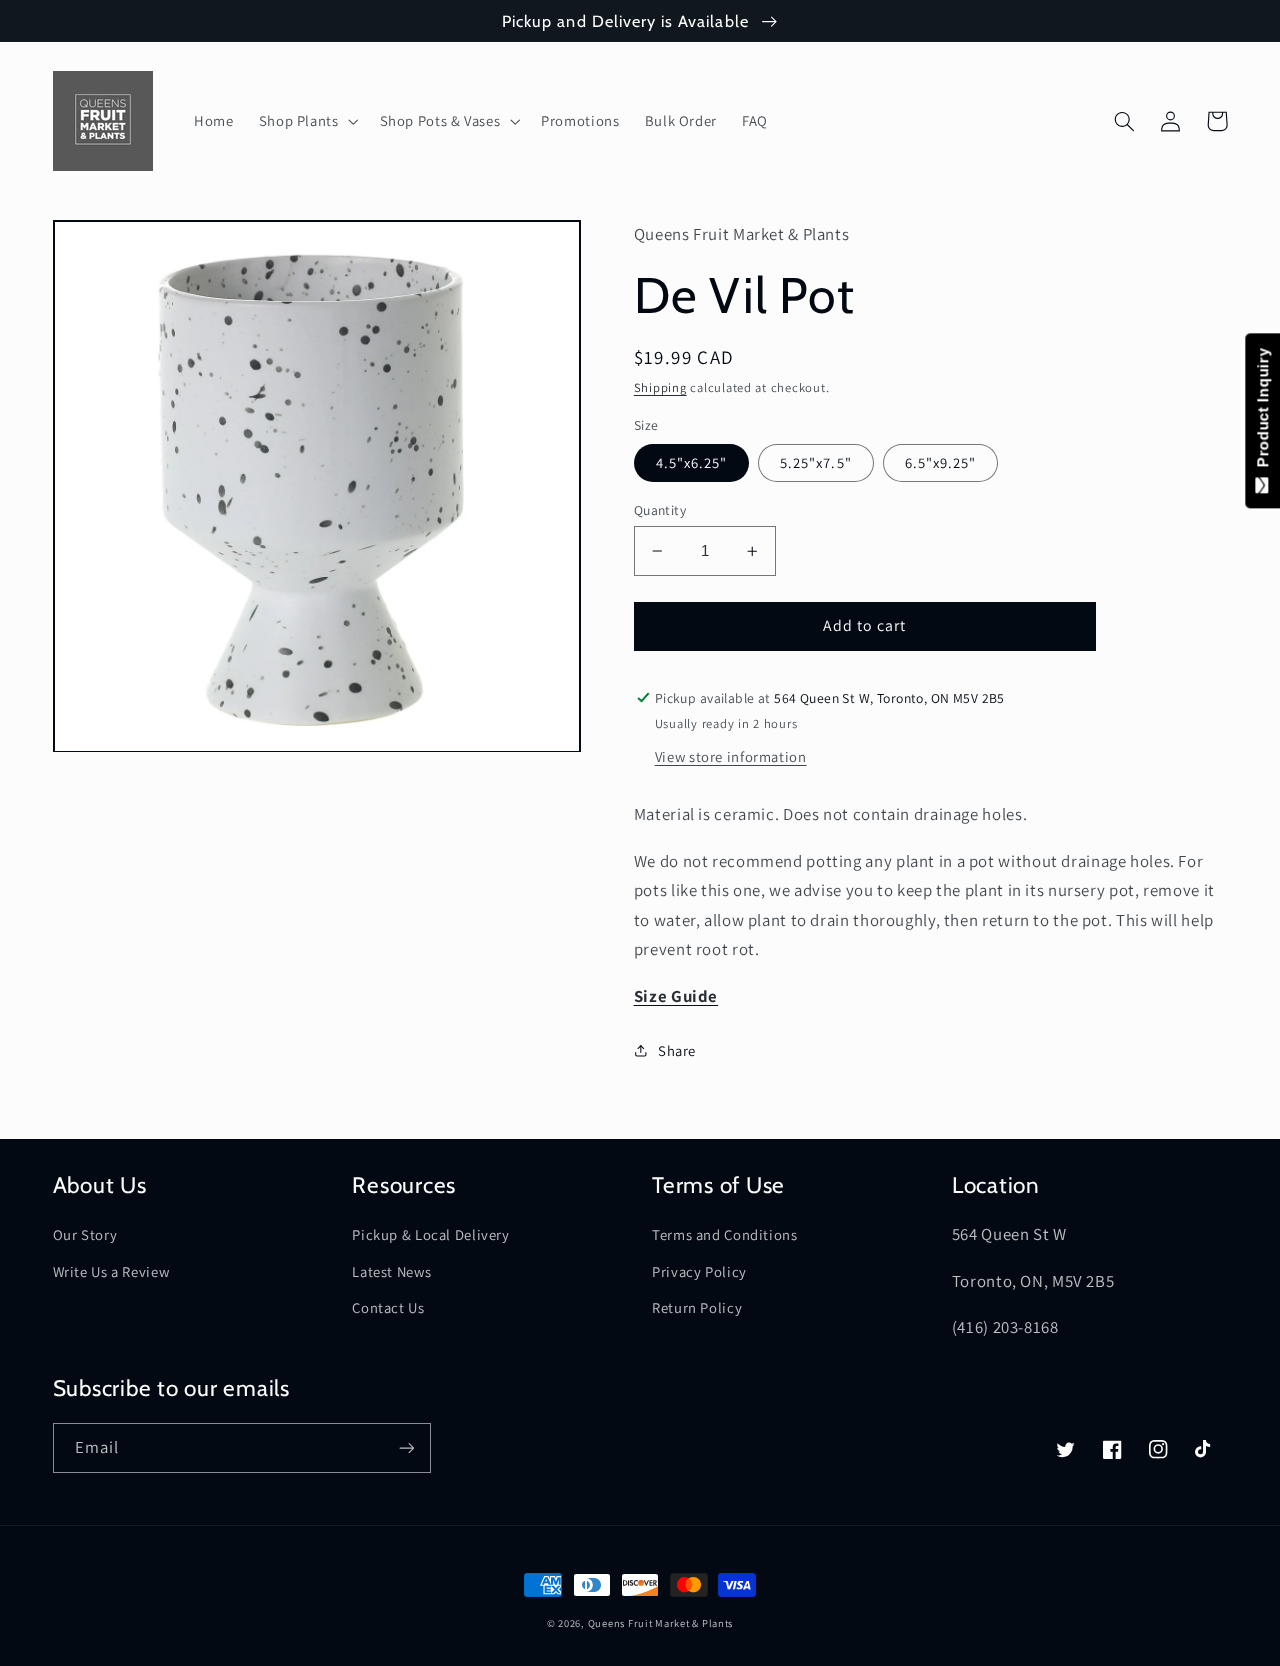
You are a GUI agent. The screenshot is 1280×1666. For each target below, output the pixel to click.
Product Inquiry (1262, 412)
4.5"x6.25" (692, 462)
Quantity (660, 510)
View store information (731, 756)
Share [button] (677, 1050)
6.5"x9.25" (941, 462)
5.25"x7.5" (816, 462)
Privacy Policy (699, 1271)
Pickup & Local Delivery (431, 1234)
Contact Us (388, 1307)
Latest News (391, 1271)
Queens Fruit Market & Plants (661, 1623)
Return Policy (697, 1307)
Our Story (85, 1234)
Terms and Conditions (725, 1234)
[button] (306, 121)
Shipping (660, 387)
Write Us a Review (111, 1271)
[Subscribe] (406, 1447)
